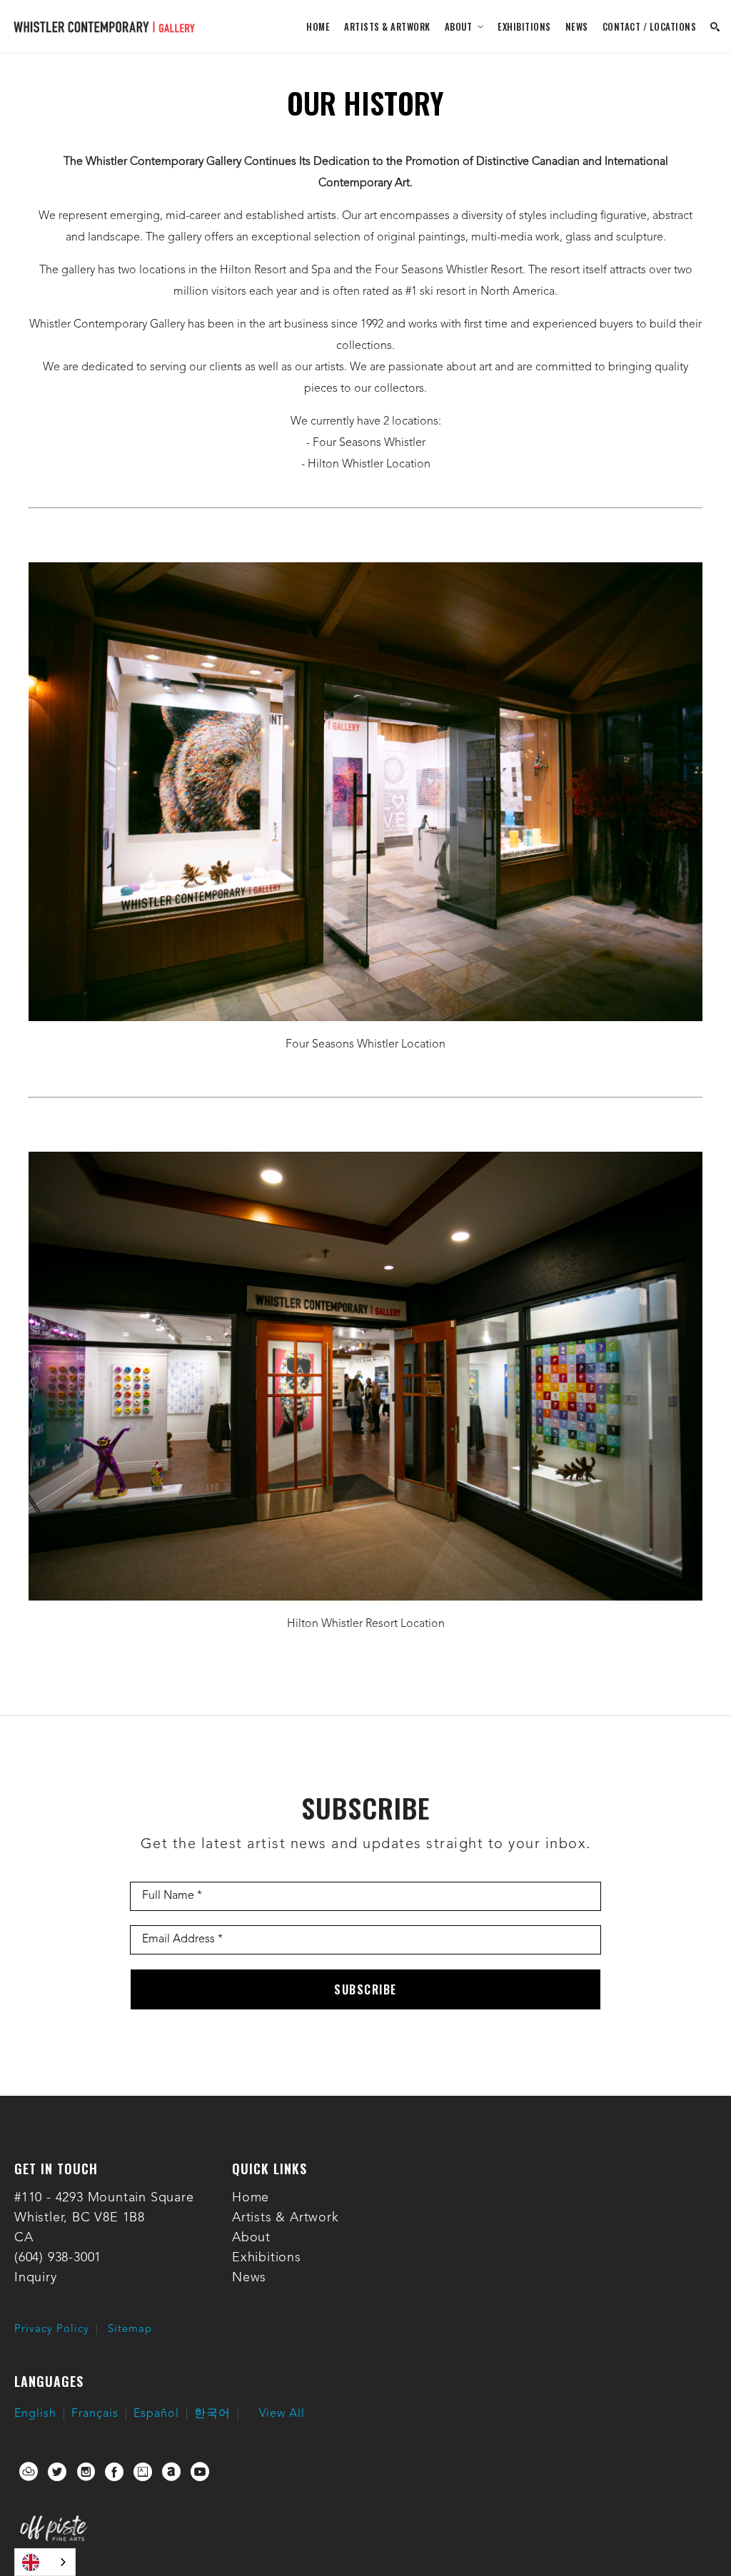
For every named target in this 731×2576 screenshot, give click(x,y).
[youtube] (200, 2472)
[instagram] (86, 2472)
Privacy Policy (52, 2329)
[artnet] (171, 2472)
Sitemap (130, 2329)
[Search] (715, 27)
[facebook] (114, 2472)
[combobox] (45, 2562)
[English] (45, 2562)
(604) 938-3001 (58, 2258)
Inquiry (36, 2278)
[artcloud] (29, 2472)
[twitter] (57, 2472)
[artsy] (143, 2472)
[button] (464, 26)
